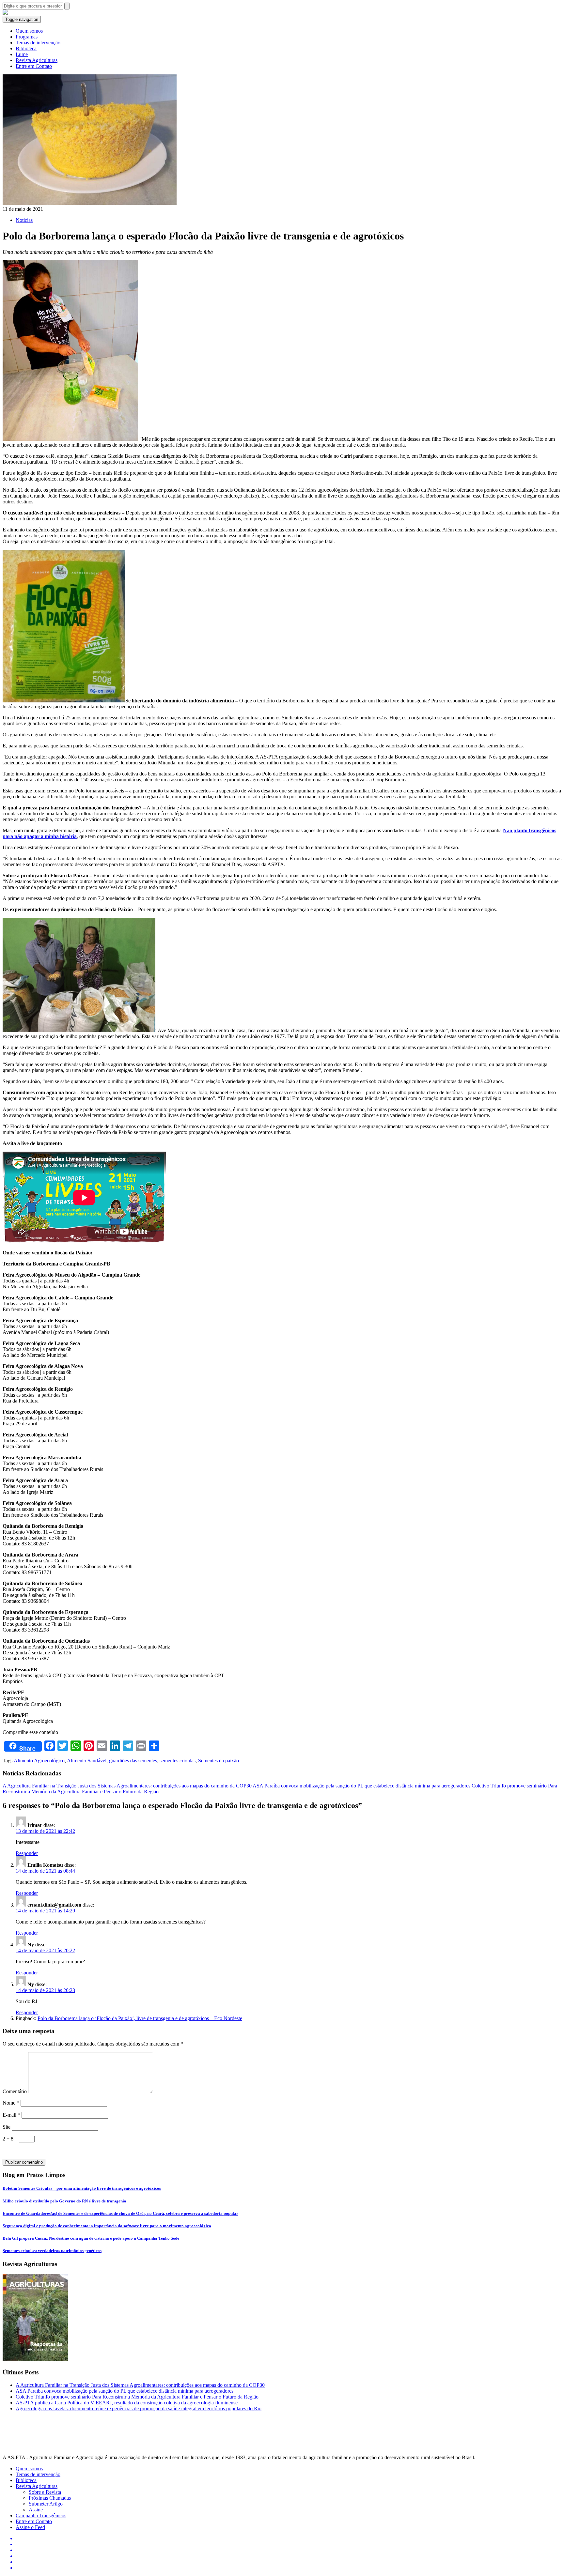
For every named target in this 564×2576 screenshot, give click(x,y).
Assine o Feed (30, 2527)
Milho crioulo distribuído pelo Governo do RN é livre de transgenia (64, 2201)
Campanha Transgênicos (41, 2515)
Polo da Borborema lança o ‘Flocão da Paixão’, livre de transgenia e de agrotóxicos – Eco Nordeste (140, 2018)
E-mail (11, 2115)
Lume (22, 54)
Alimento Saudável (87, 1761)
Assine (36, 2510)
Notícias (24, 220)
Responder (27, 1853)
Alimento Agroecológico (39, 1761)
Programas (27, 37)
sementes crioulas (178, 1761)
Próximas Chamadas (50, 2498)
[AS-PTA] (5, 13)
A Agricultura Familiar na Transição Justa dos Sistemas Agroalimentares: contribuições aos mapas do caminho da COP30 (127, 1786)
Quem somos (29, 31)
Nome (11, 2103)
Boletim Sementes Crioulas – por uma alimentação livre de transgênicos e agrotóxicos (82, 2188)
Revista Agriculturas (37, 60)
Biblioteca (26, 48)
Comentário (15, 2091)
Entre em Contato (34, 66)
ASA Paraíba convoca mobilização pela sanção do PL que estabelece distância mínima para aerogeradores (361, 1786)
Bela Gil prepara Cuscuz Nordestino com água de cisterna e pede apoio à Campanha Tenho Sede (91, 2238)
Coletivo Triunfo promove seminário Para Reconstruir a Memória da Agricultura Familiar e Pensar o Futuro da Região (137, 2397)
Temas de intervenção (38, 43)
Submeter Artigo (46, 2504)
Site (7, 2127)
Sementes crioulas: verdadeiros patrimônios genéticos (52, 2251)
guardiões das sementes (133, 1761)
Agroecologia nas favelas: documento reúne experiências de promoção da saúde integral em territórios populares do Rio (139, 2408)
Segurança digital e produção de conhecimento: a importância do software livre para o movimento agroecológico (107, 2226)
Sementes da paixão (219, 1761)
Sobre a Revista (45, 2492)
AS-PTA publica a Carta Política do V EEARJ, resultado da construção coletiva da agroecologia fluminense (127, 2403)
